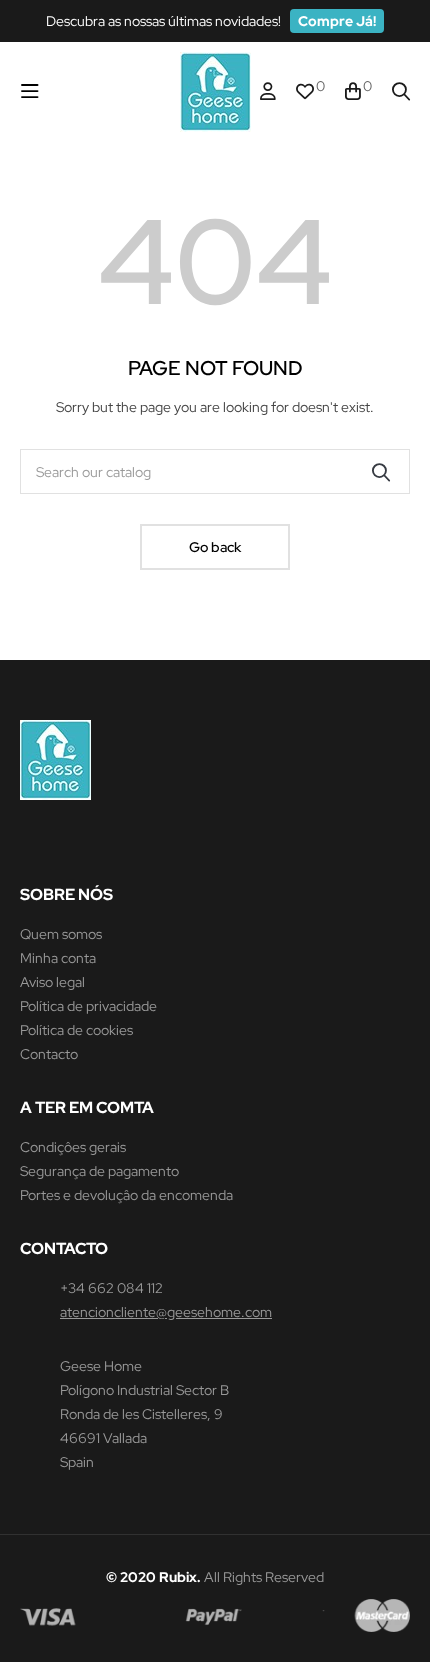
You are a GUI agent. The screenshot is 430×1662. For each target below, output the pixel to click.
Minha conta (58, 958)
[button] (337, 21)
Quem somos (61, 934)
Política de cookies (76, 1030)
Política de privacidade (88, 1006)
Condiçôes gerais (73, 1147)
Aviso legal (52, 982)
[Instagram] (29, 844)
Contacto (49, 1054)
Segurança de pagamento (99, 1171)
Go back (215, 547)
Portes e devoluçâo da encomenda (126, 1195)
